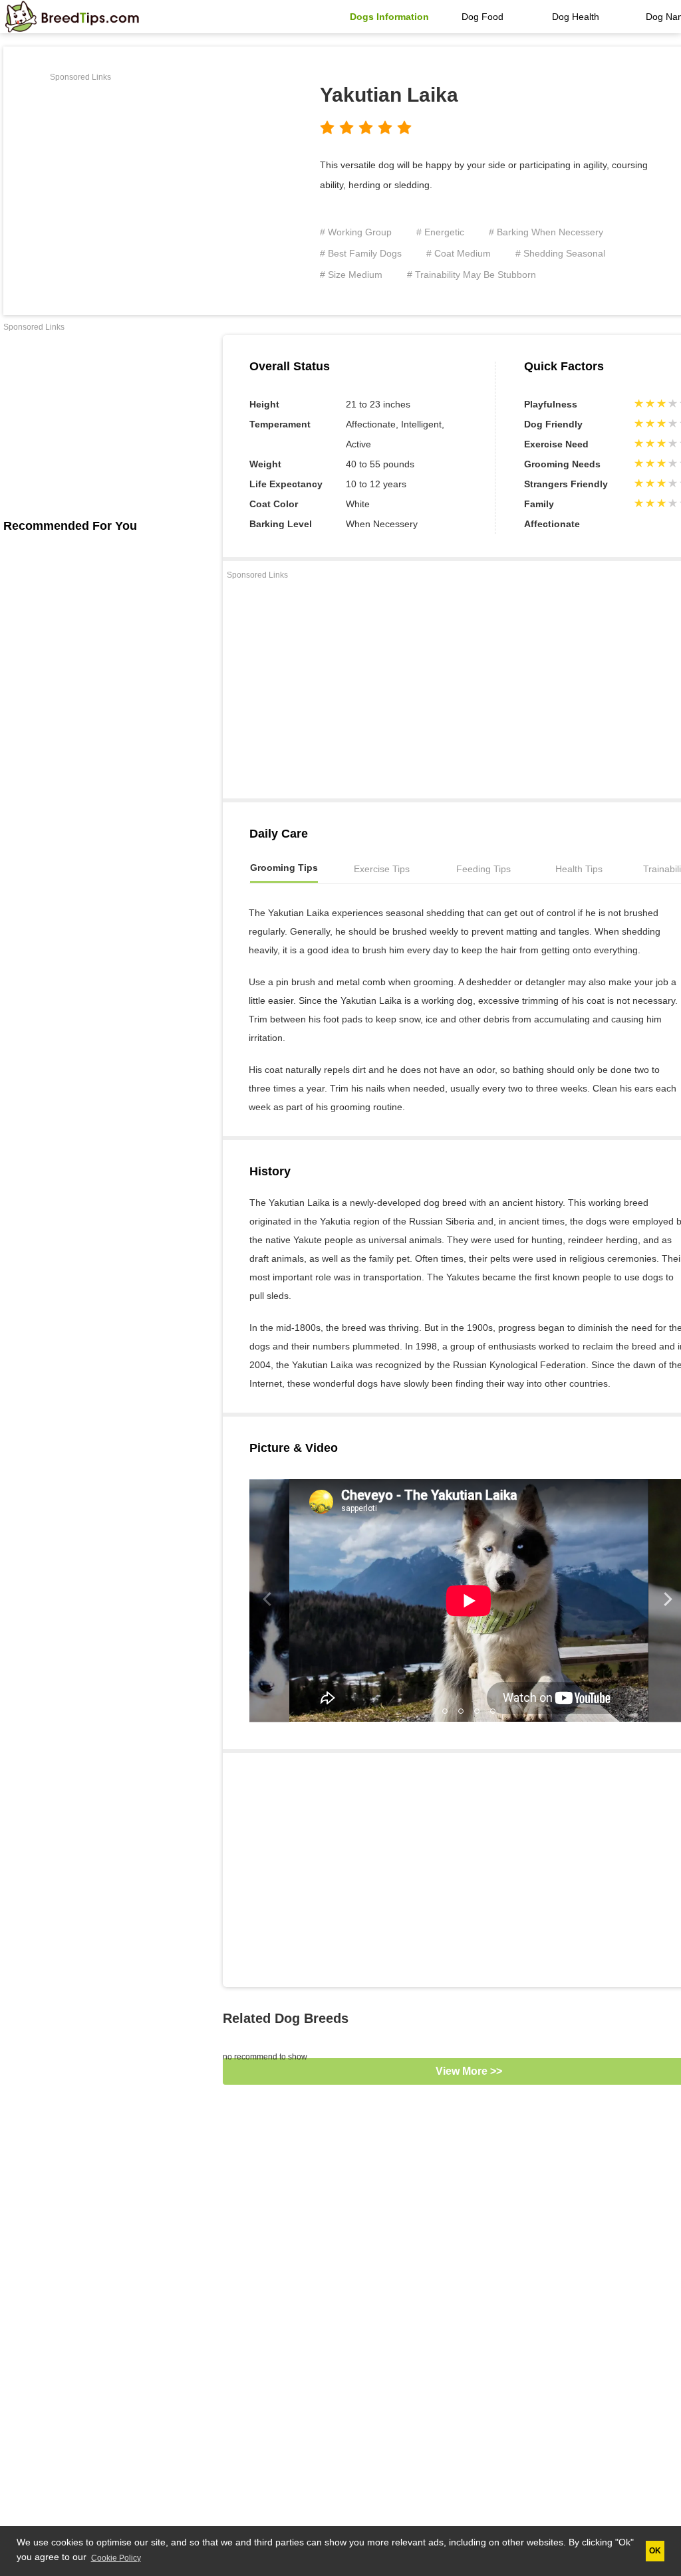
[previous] (269, 1600)
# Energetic (440, 232)
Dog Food (482, 17)
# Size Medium (351, 275)
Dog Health (576, 17)
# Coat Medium (459, 253)
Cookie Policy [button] (116, 2558)
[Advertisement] (162, 179)
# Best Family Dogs (361, 253)
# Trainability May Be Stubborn (472, 275)
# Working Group (356, 232)
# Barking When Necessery (546, 232)
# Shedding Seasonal (560, 253)
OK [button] (655, 2551)
